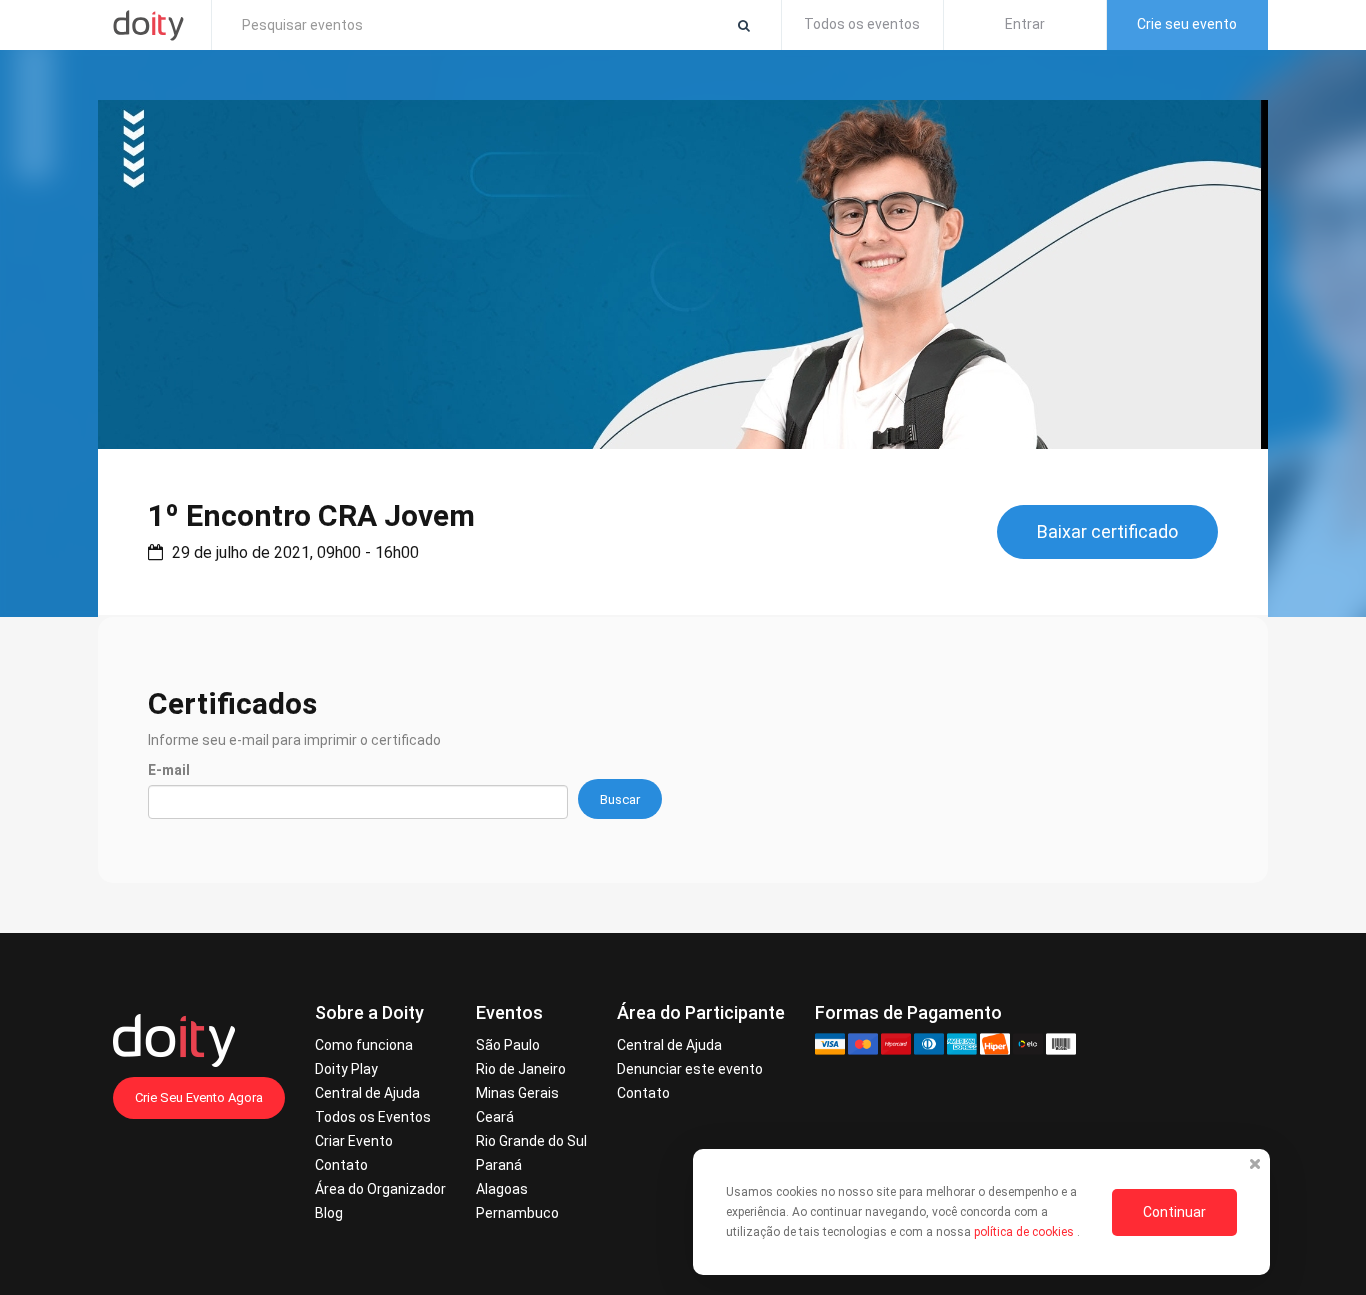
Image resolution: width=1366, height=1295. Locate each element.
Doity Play (346, 1069)
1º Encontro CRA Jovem (311, 515)
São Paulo (508, 1045)
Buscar (620, 799)
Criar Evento (354, 1141)
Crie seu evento (1187, 24)
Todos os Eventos (373, 1117)
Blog (329, 1213)
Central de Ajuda (367, 1093)
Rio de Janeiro (521, 1069)
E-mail (169, 770)
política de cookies (1025, 1232)
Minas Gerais (517, 1093)
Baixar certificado (1107, 531)
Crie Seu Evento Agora (199, 1097)
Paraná (499, 1165)
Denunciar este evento (690, 1069)
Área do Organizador (380, 1189)
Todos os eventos (862, 24)
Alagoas (502, 1189)
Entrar (1025, 24)
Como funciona (364, 1045)
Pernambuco (517, 1213)
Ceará (495, 1117)
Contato (341, 1165)
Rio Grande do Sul (531, 1141)
